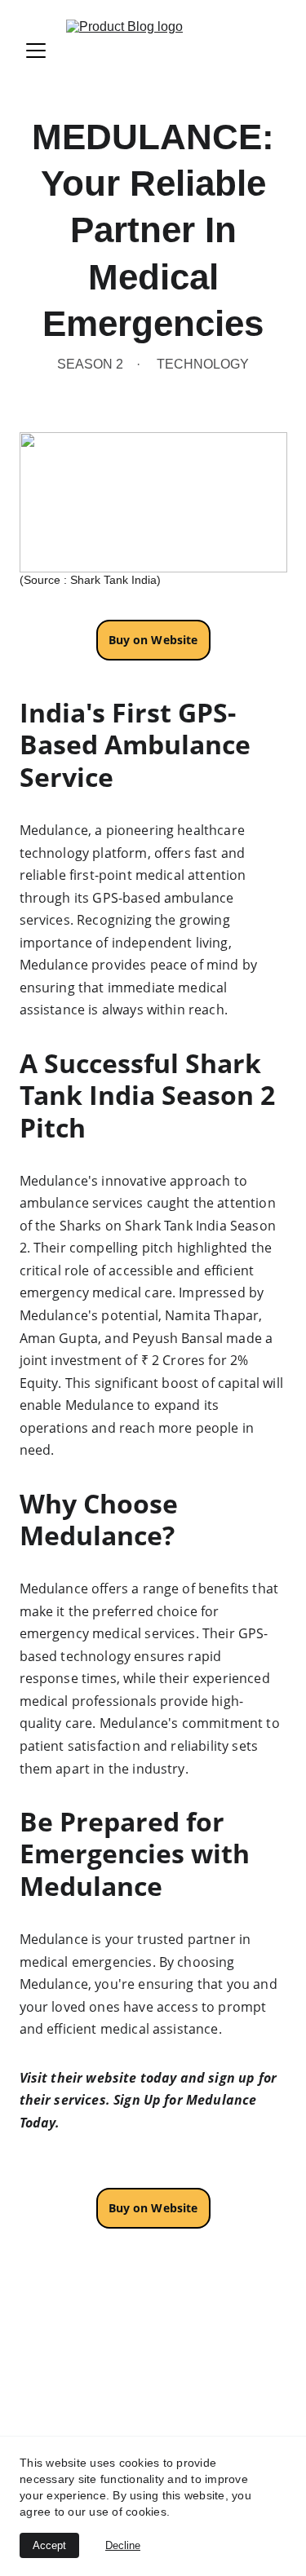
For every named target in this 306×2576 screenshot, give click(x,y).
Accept (49, 2545)
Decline (123, 2545)
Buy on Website (153, 2208)
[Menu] (36, 51)
